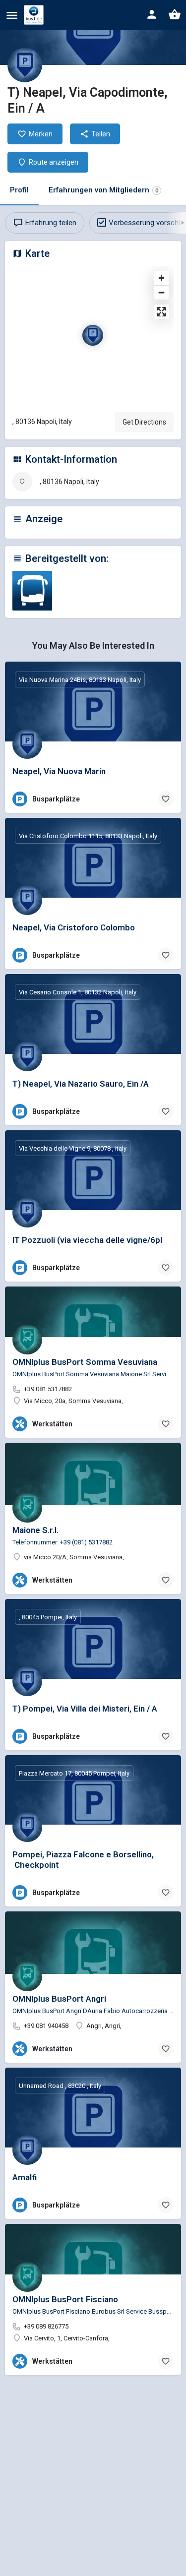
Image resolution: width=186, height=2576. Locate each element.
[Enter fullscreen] (161, 312)
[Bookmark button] (166, 799)
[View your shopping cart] (175, 14)
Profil (19, 190)
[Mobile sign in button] (152, 14)
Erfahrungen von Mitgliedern (103, 190)
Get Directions (144, 422)
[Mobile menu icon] (12, 15)
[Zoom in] (161, 278)
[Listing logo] (25, 65)
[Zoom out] (161, 292)
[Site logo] (35, 15)
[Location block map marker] (93, 335)
